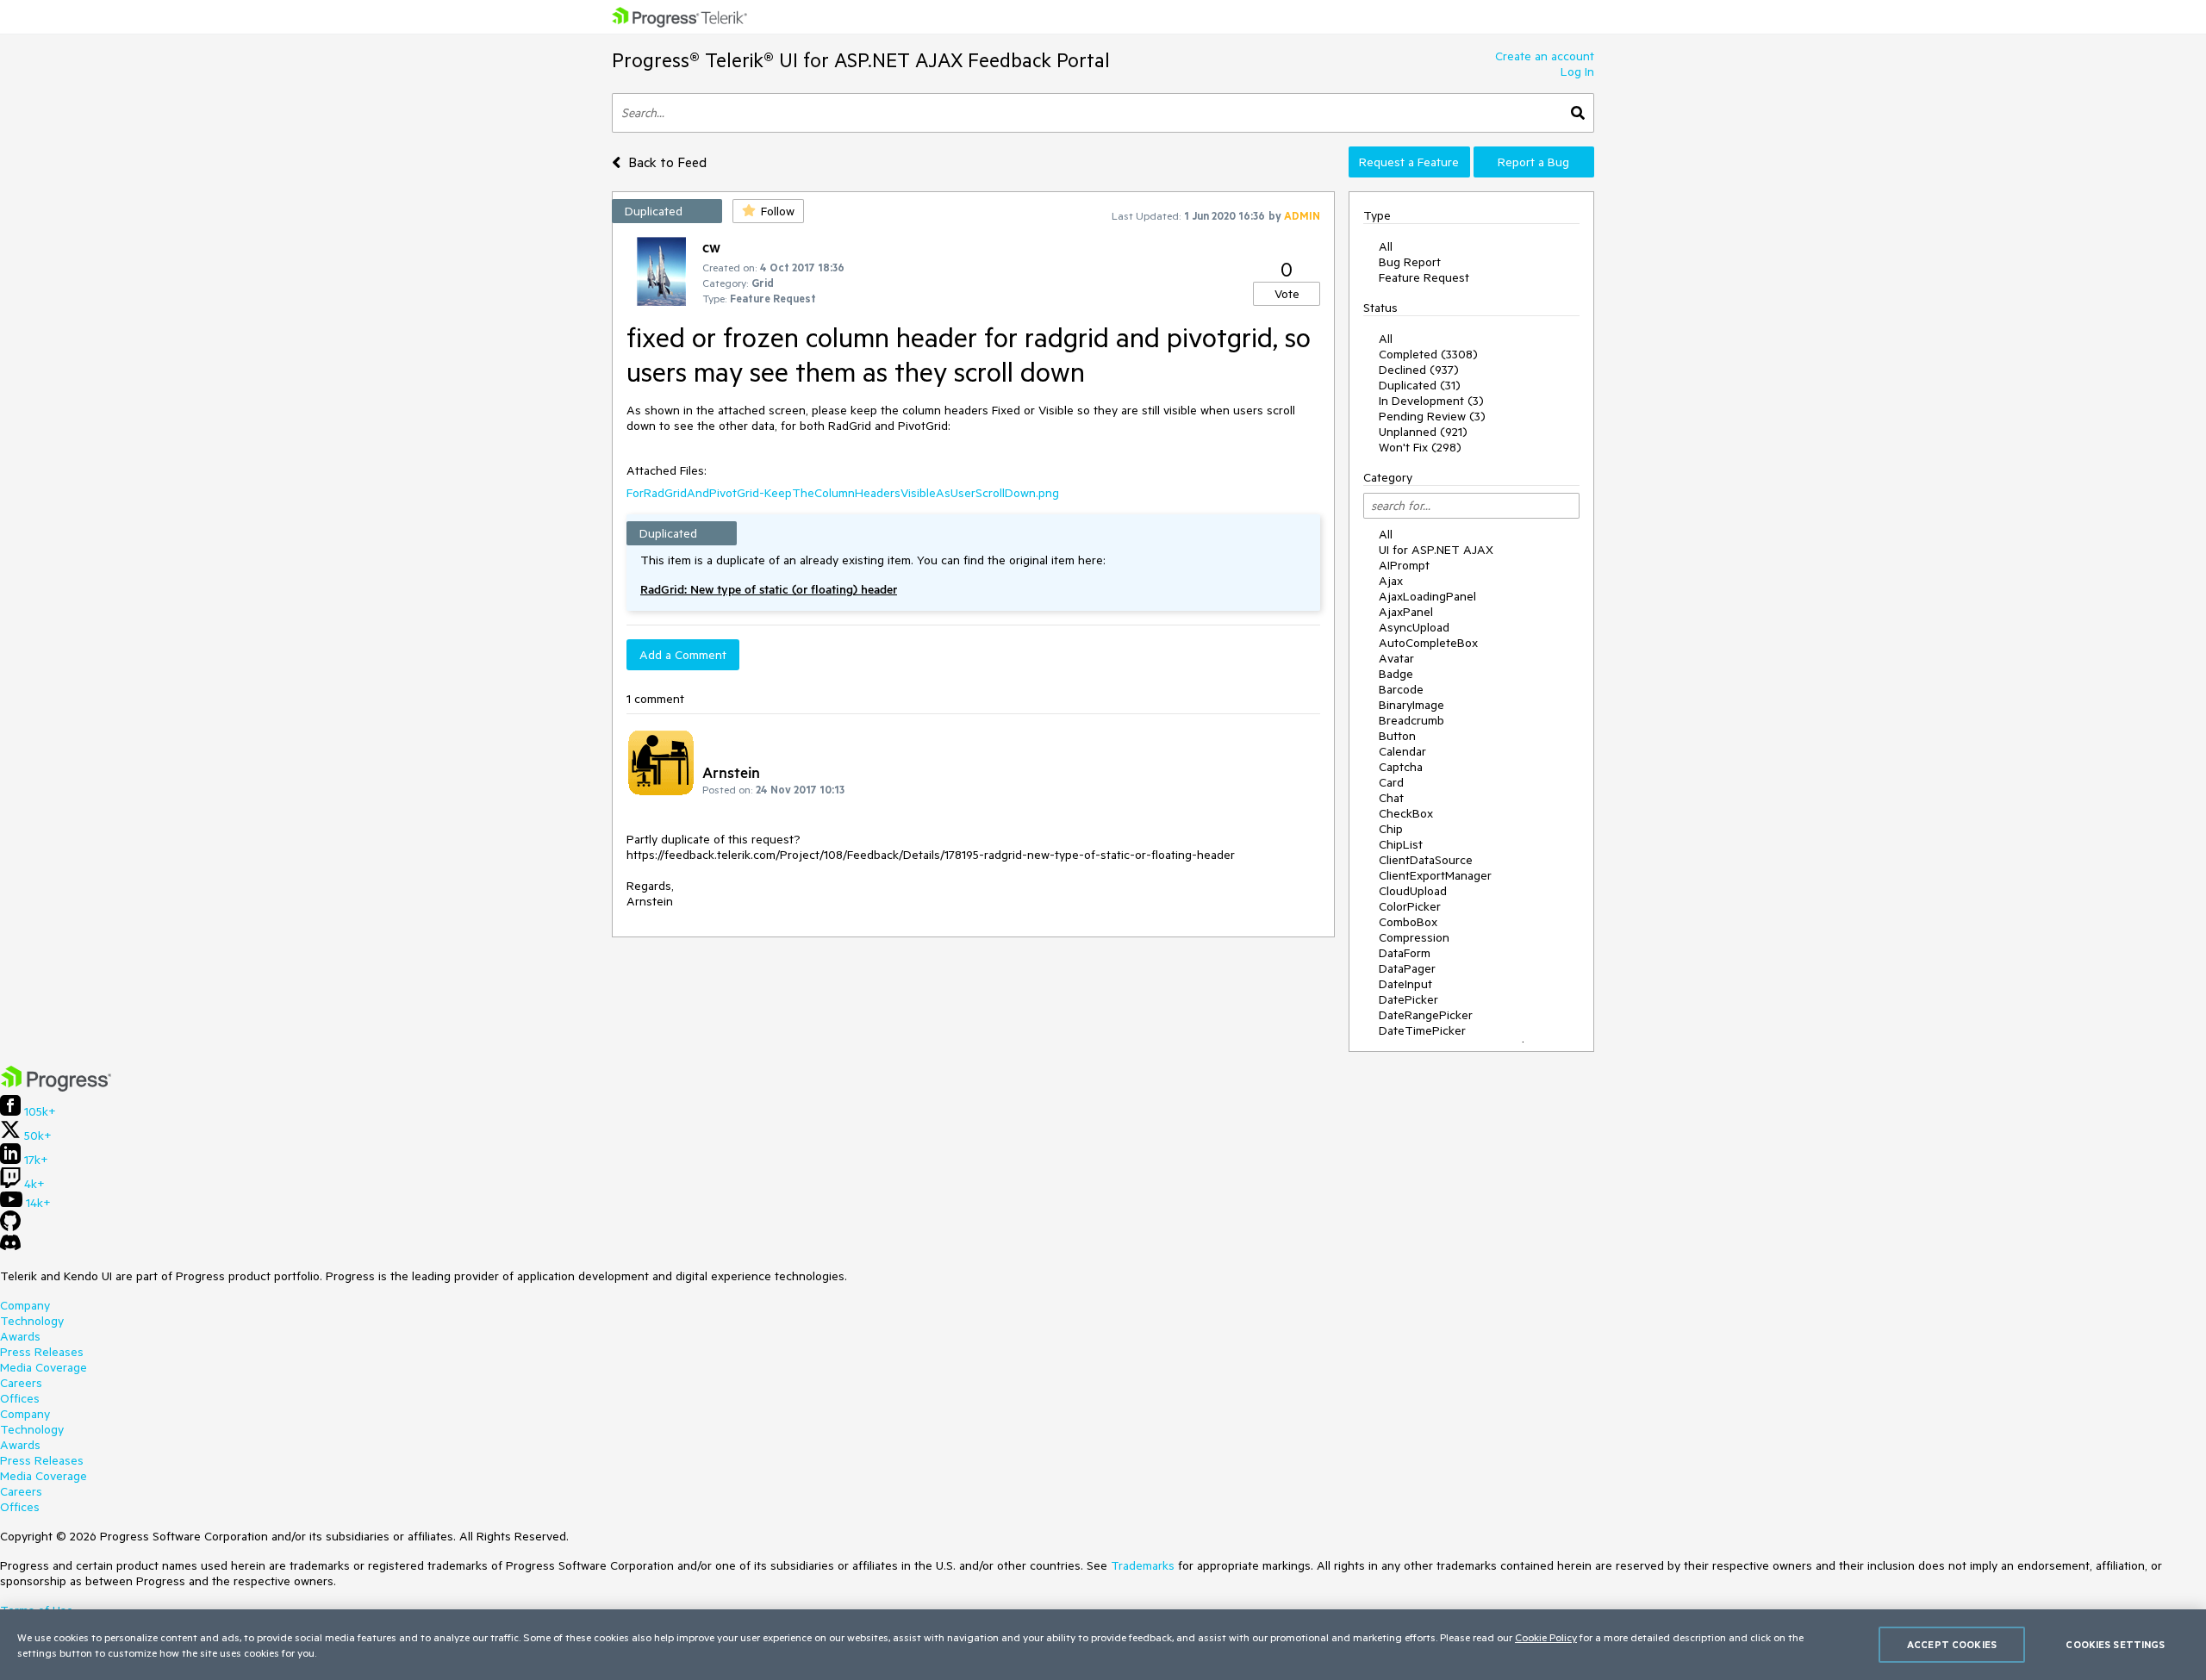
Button (1397, 736)
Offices (20, 1398)
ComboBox (1408, 922)
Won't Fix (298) (1420, 447)
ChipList (1401, 844)
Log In (1577, 72)
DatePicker (1408, 999)
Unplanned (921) (1423, 432)
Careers (21, 1383)
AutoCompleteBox (1428, 643)
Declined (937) (1419, 370)
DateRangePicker (1426, 1015)
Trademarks (1143, 1565)
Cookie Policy (1546, 1637)
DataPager (1407, 968)
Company (25, 1305)
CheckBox (1406, 813)
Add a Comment (683, 655)
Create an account (1545, 56)
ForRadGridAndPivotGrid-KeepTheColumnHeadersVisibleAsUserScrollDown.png (843, 493)
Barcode (1401, 689)
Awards (20, 1336)
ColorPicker (1410, 906)
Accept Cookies (1952, 1644)
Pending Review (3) (1432, 416)
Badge (1396, 674)
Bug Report (1410, 262)
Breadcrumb (1411, 720)
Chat (1391, 798)
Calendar (1402, 751)
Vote (1287, 294)
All (1386, 246)
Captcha (1401, 767)
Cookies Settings (2115, 1644)
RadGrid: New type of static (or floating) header (769, 589)
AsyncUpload (1414, 627)
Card (1391, 782)
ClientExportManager (1435, 875)
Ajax (1391, 581)
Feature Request (1424, 277)
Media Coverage (44, 1367)
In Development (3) (1431, 401)
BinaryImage (1411, 705)
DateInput (1405, 984)
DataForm (1405, 953)
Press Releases (42, 1352)
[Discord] (10, 1247)
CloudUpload (1413, 891)
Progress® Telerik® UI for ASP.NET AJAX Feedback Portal (861, 60)
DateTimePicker (1422, 1030)
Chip (1391, 829)
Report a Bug (1533, 162)
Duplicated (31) (1420, 385)
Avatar (1396, 658)
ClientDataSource (1426, 860)
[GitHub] (10, 1227)
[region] (1103, 1645)
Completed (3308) (1428, 354)
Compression (1414, 937)
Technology (32, 1321)
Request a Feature (1409, 162)
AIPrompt (1404, 565)
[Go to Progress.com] (56, 1087)
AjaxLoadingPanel (1427, 596)
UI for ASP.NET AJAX (1436, 550)
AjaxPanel (1406, 612)
